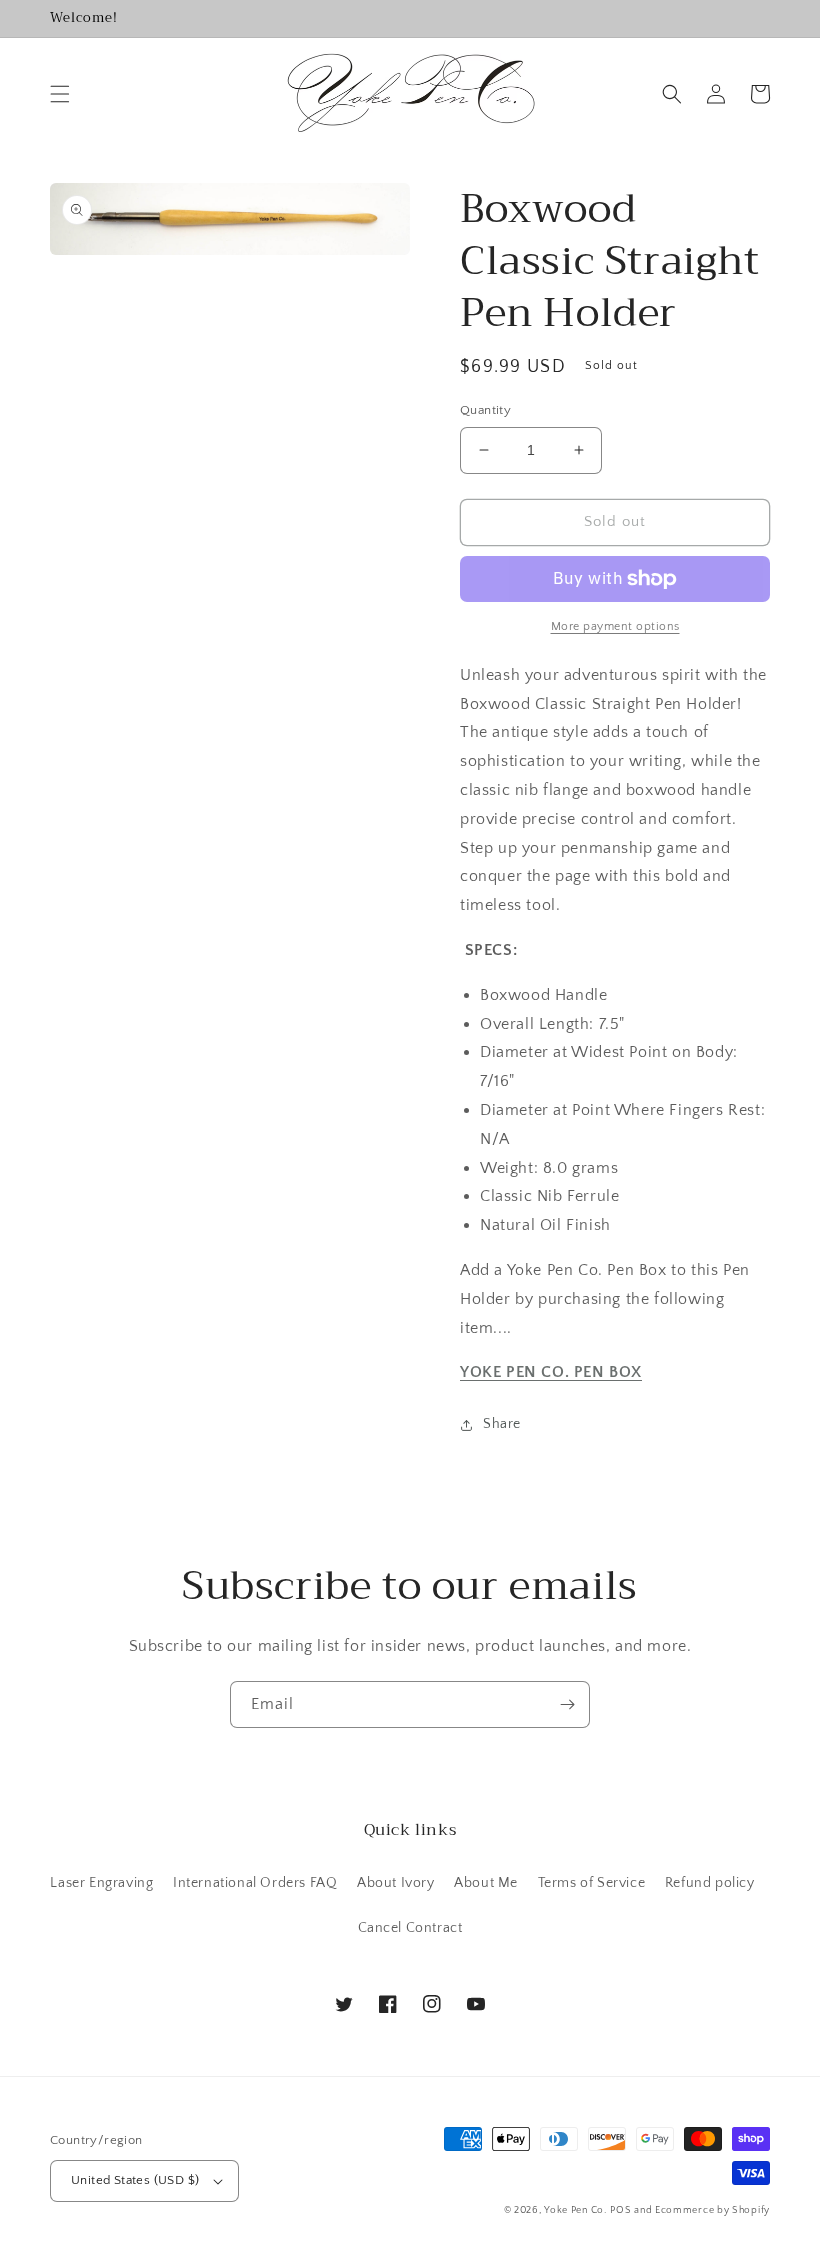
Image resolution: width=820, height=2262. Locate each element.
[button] (60, 94)
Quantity (485, 410)
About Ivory (396, 1883)
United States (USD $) (135, 2180)
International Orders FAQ (255, 1883)
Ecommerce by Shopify (712, 2210)
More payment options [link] (615, 626)
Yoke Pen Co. (575, 2210)
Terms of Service (592, 1883)
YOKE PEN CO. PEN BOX (551, 1372)
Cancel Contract (410, 1928)
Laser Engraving (101, 1883)
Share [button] (502, 1424)
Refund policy (710, 1883)
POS (620, 2210)
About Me (486, 1883)
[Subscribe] (567, 1704)
